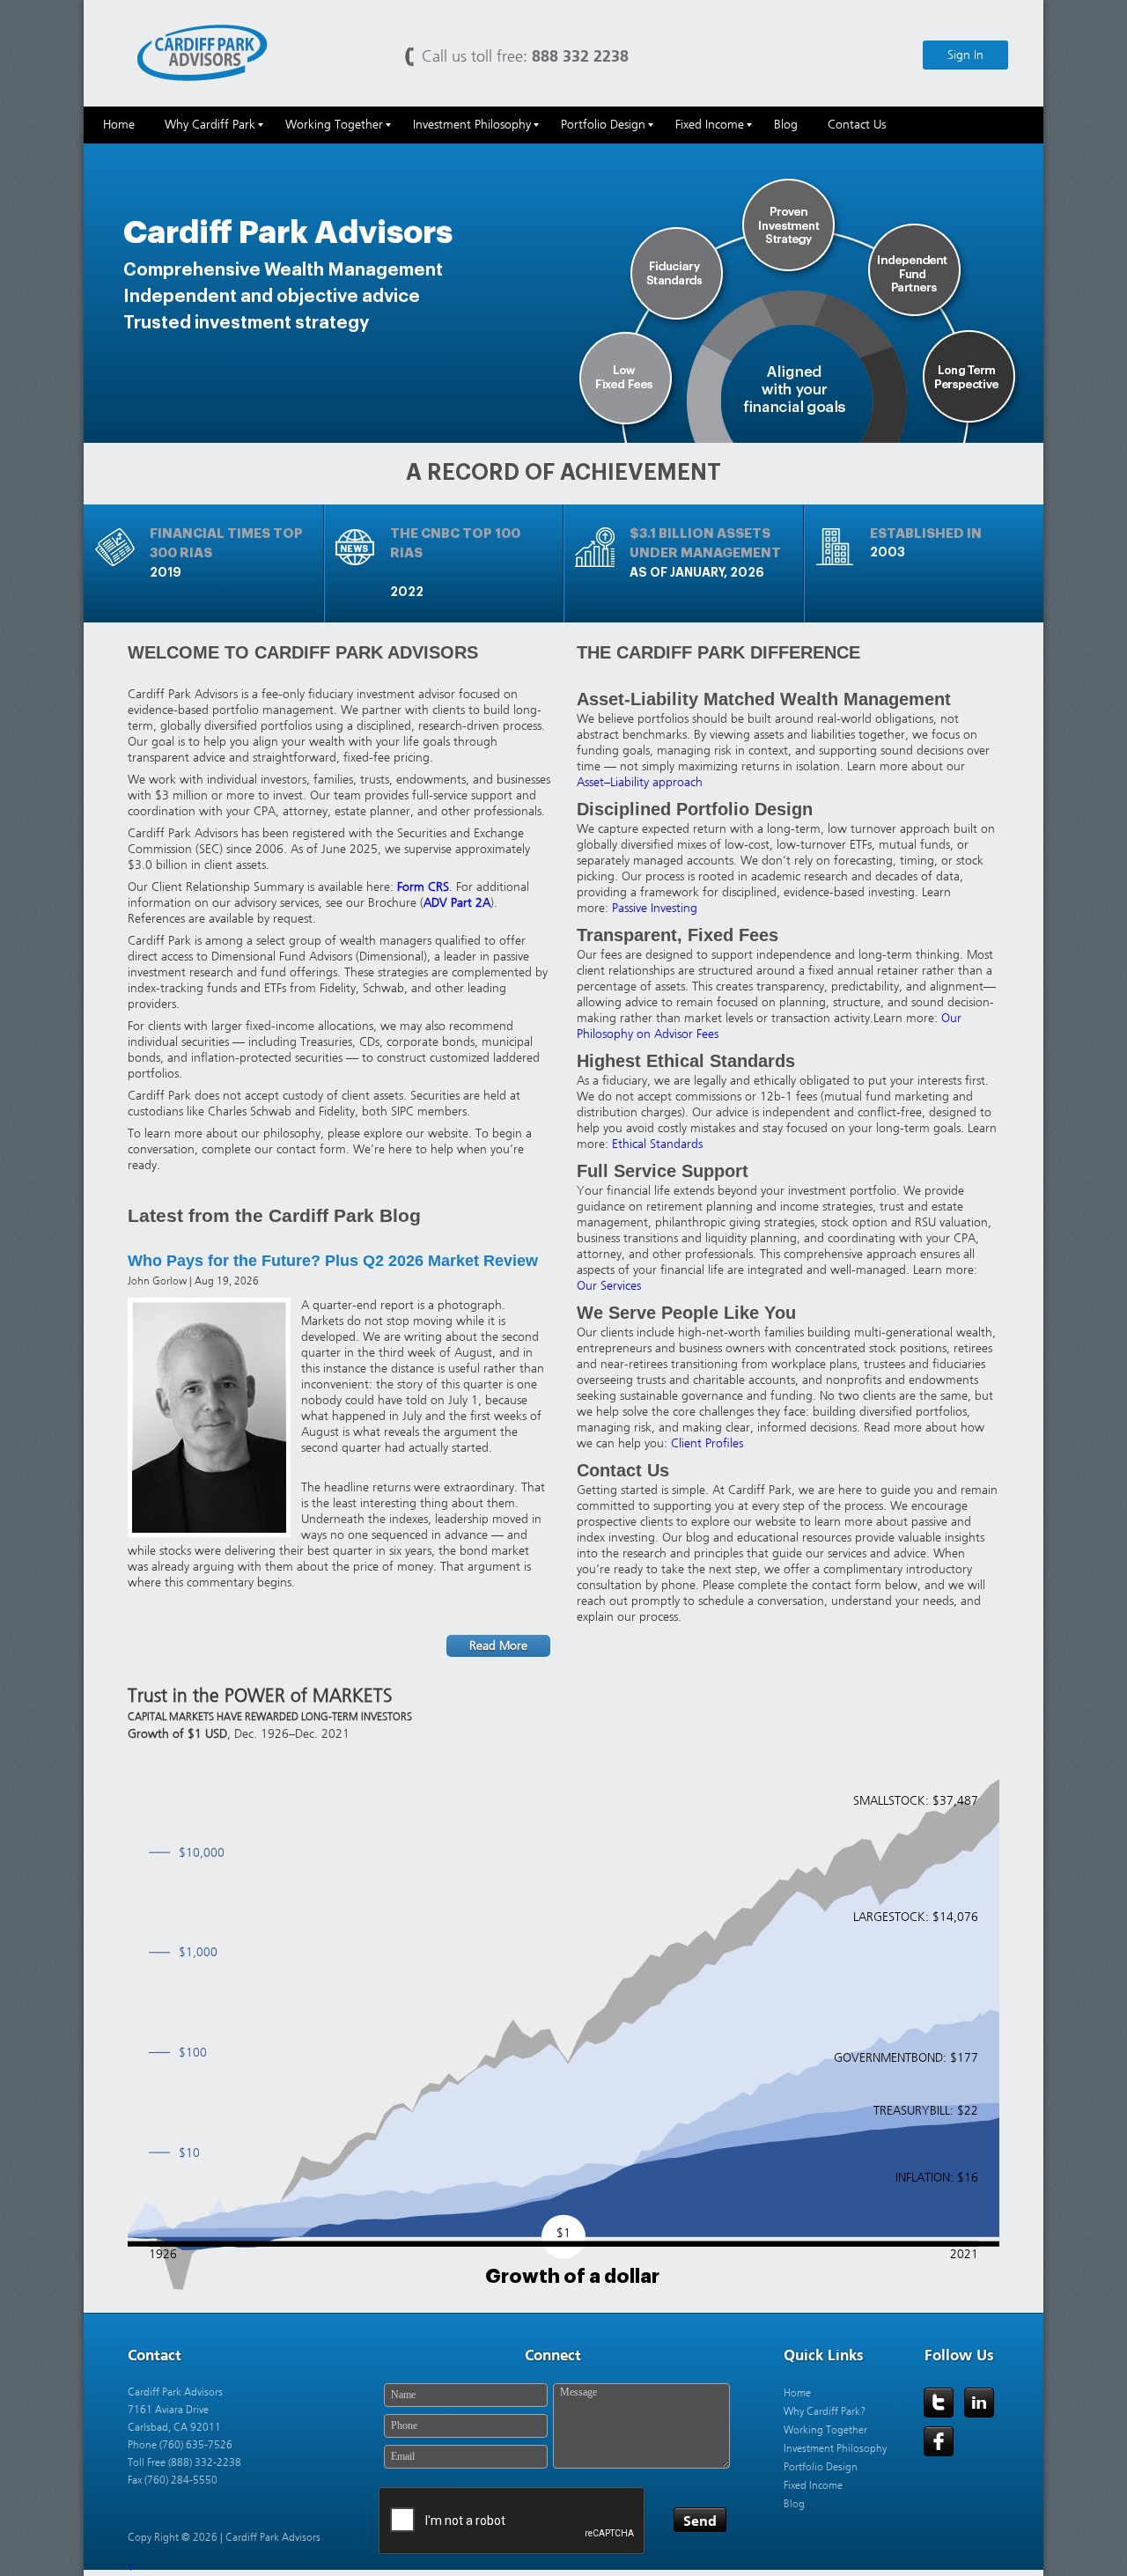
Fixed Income (813, 2485)
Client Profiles (707, 1443)
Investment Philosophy (835, 2448)
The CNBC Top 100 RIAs (455, 544)
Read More (498, 1646)
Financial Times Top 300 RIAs (226, 544)
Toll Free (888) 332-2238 (184, 2462)
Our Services (609, 1286)
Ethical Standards (657, 1144)
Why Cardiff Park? (825, 2411)
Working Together (825, 2430)
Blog (794, 2504)
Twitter (939, 2403)
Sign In (965, 55)
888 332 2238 (580, 56)
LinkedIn (979, 2403)
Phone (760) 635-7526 (180, 2445)
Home (797, 2393)
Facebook (939, 2441)
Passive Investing (655, 908)
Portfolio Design (821, 2467)
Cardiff (203, 52)
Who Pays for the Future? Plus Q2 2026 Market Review (333, 1261)
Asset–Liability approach (640, 782)
